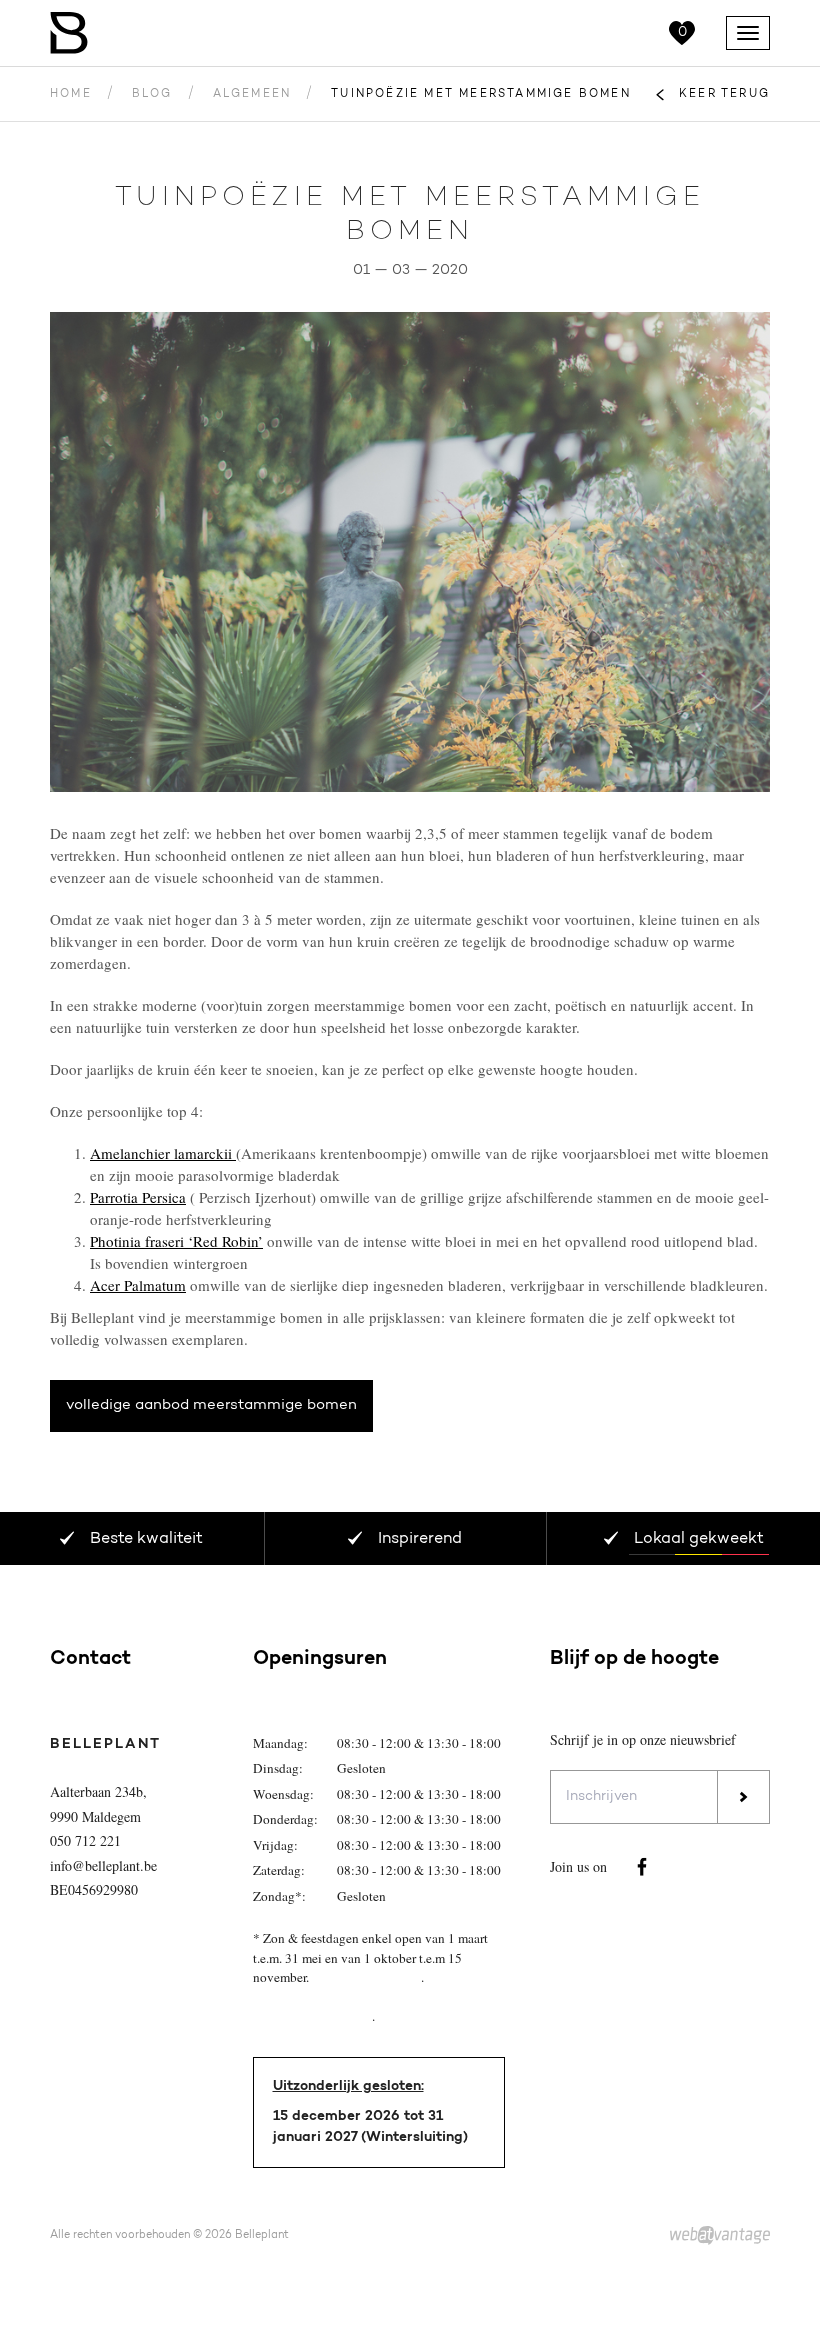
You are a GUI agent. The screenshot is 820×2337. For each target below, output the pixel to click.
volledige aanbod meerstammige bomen (211, 1405)
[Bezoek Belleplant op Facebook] (642, 1867)
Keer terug (724, 94)
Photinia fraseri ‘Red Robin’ (176, 1241)
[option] (410, 552)
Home (71, 94)
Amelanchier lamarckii (163, 1153)
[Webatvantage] (720, 2236)
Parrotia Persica (138, 1197)
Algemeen (252, 94)
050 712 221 (85, 1840)
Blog (152, 94)
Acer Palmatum (138, 1285)
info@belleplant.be (103, 1865)
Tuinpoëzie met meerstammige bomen (481, 94)
